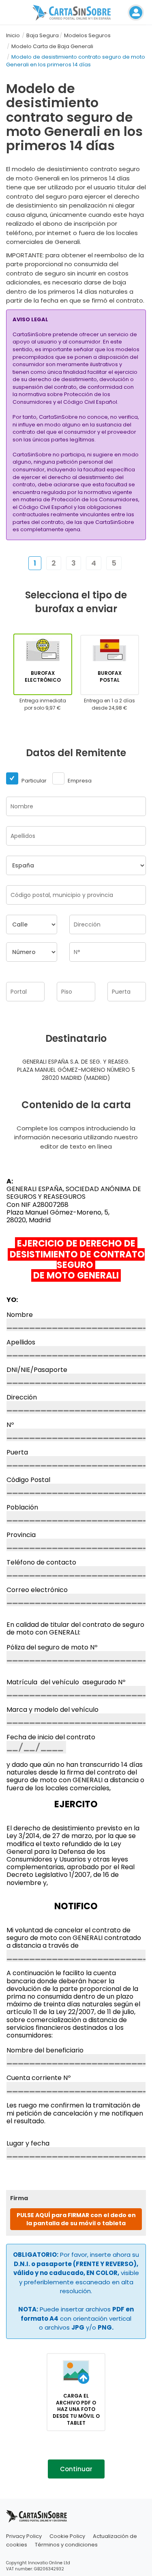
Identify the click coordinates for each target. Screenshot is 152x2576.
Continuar (76, 2469)
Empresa (79, 781)
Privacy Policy (24, 2536)
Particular (33, 781)
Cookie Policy (67, 2536)
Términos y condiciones (66, 2545)
